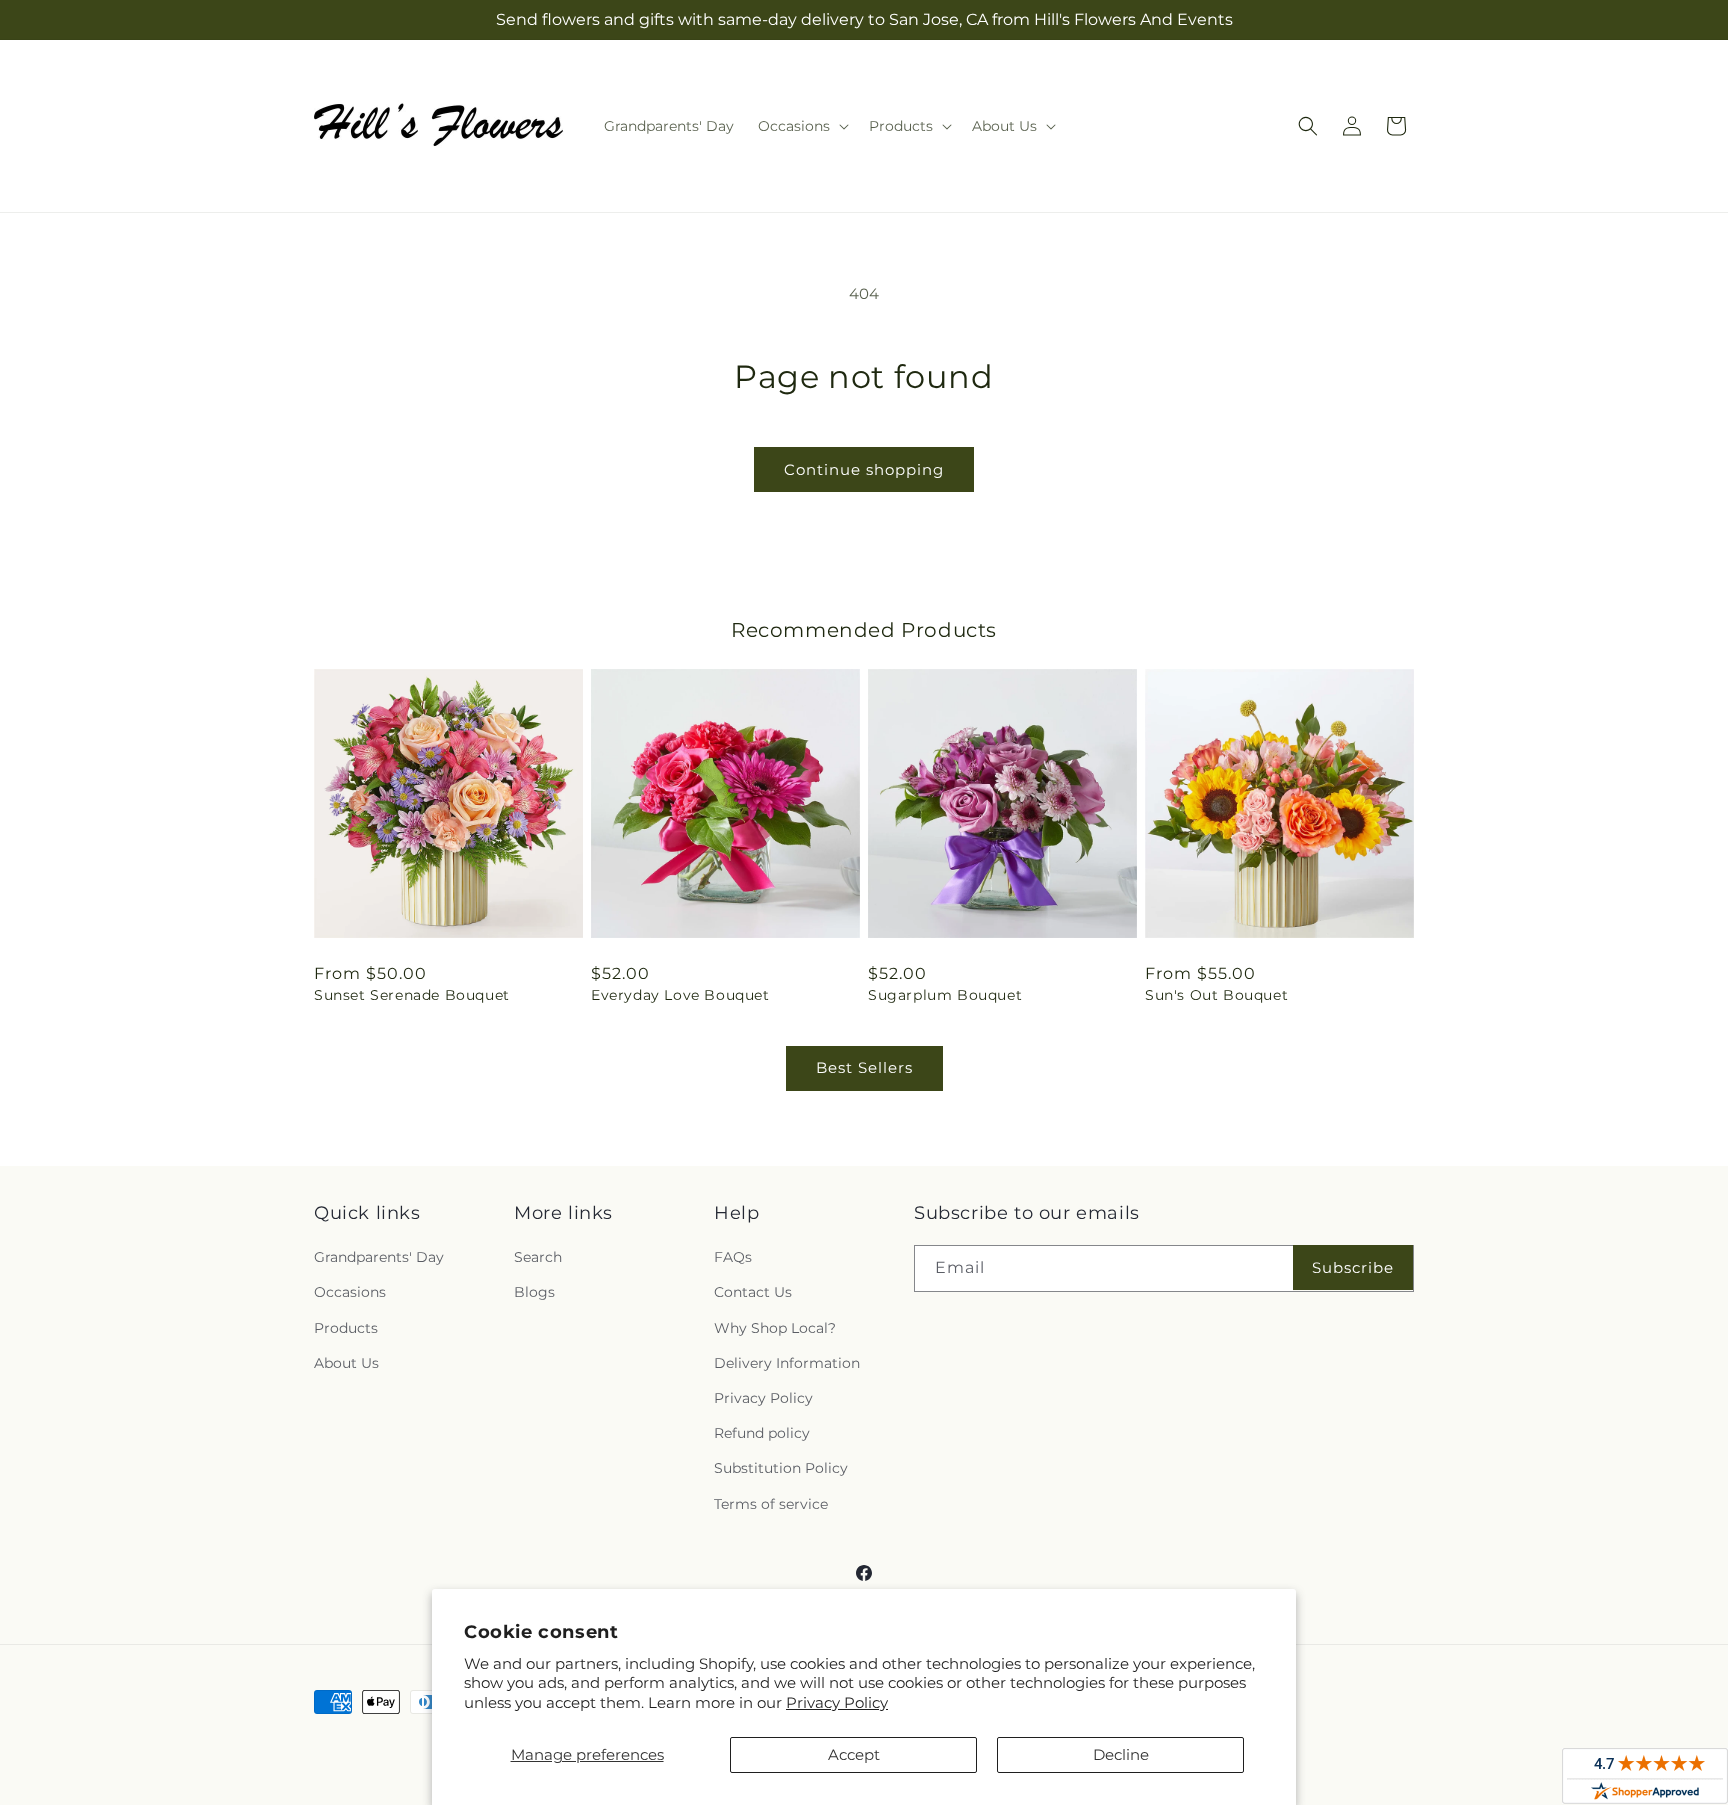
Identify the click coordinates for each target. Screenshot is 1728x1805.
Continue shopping (864, 469)
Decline (1121, 1754)
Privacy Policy (837, 1702)
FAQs (733, 1257)
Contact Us (753, 1292)
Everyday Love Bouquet (680, 995)
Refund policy (762, 1433)
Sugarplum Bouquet (945, 995)
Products (346, 1328)
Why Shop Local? (775, 1328)
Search (538, 1257)
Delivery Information (787, 1363)
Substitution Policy (781, 1468)
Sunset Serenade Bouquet (412, 995)
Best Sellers (864, 1067)
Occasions (350, 1292)
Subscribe (1353, 1267)
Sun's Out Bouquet (1216, 995)
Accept (854, 1754)
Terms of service (771, 1504)
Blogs (534, 1292)
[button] (801, 126)
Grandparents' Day (379, 1257)
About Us (346, 1363)
